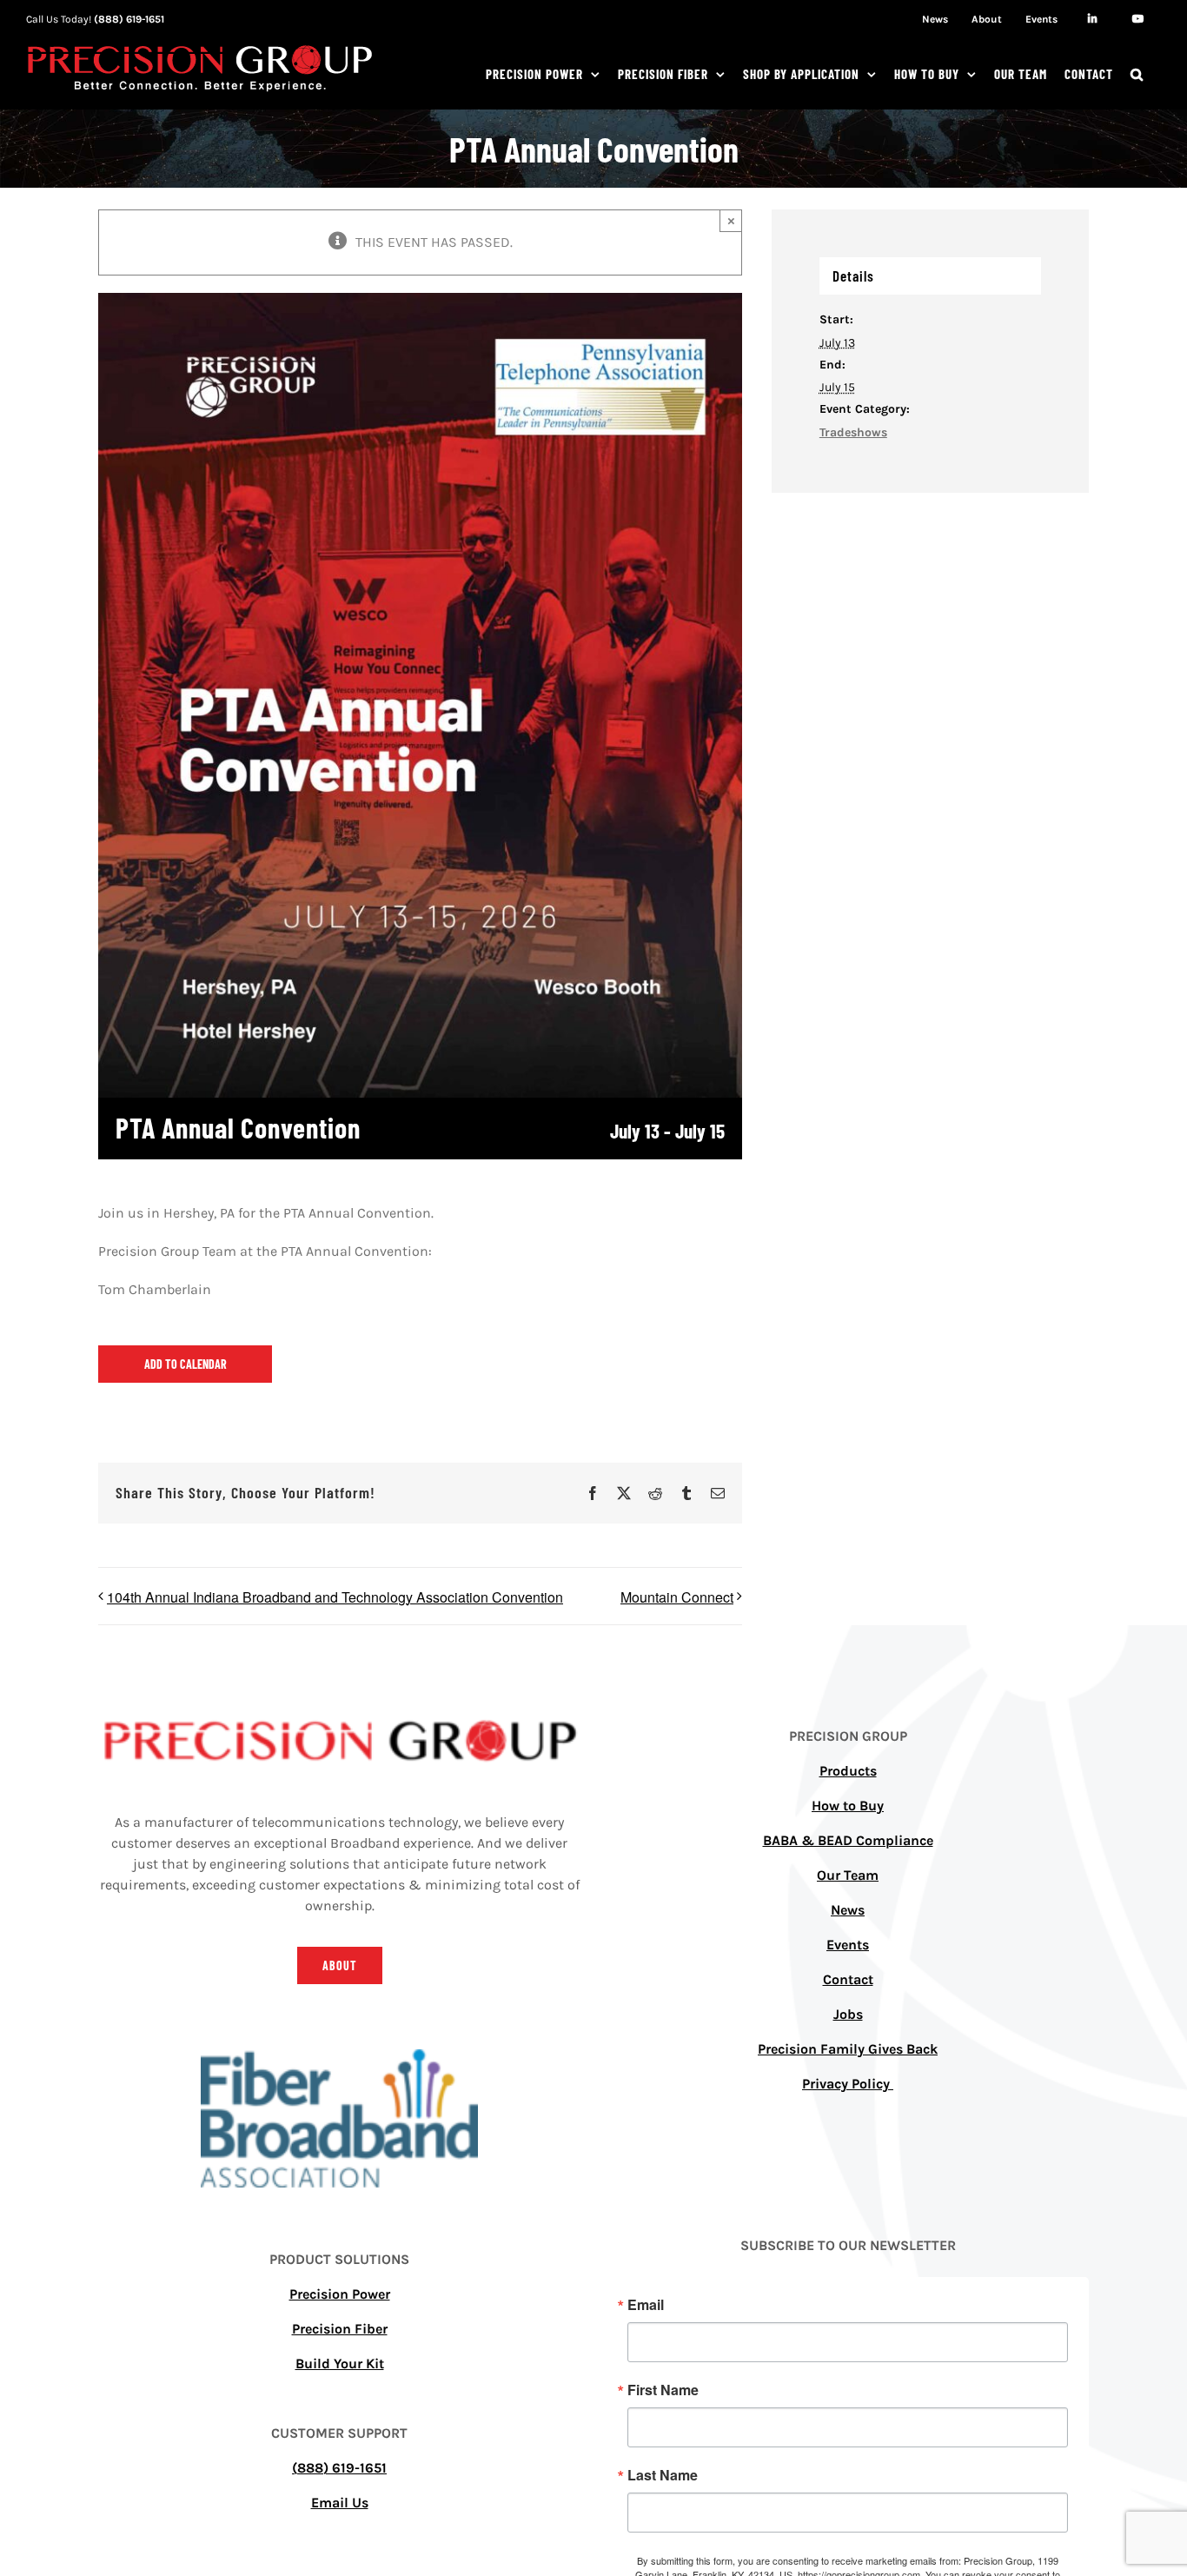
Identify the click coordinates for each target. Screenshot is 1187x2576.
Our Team (848, 1875)
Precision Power (340, 2294)
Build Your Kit (340, 2364)
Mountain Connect (677, 1597)
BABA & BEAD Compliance (848, 1840)
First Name (663, 2390)
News (848, 1910)
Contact (848, 1979)
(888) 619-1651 (129, 19)
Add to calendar (186, 1364)
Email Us (340, 2503)
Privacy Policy (848, 2084)
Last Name (663, 2475)
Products (848, 1771)
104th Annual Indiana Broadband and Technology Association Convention (335, 1597)
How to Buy (848, 1806)
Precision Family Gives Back (848, 2049)
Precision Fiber (340, 2329)
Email (646, 2305)
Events (848, 1945)
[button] (1137, 74)
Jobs (848, 2014)
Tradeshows (853, 432)
